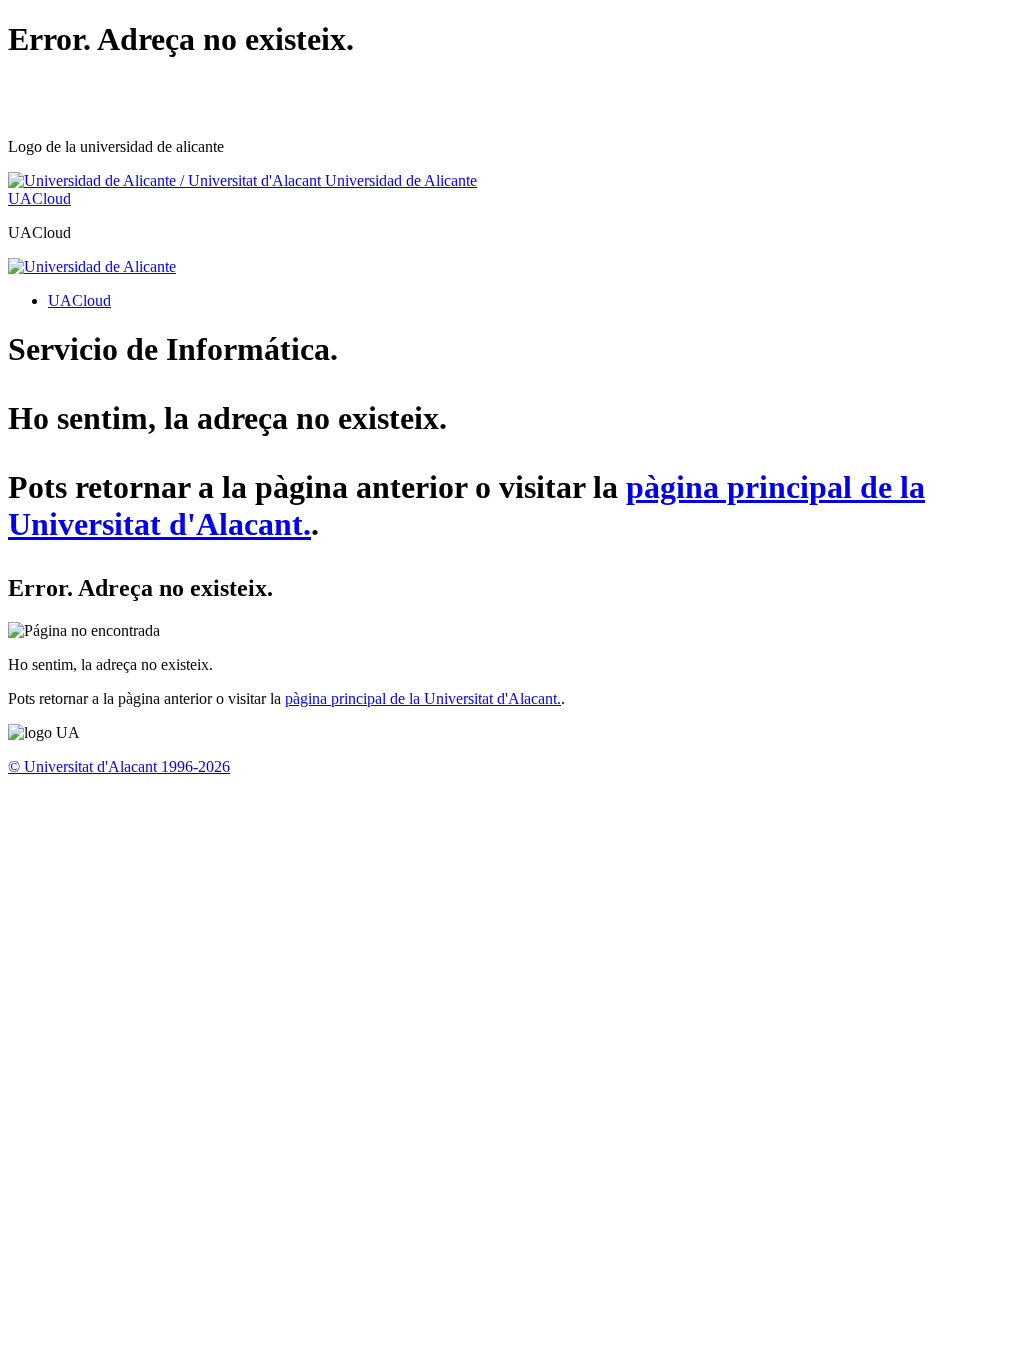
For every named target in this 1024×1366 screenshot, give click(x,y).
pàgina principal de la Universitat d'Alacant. (423, 698)
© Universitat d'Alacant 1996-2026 (119, 766)
